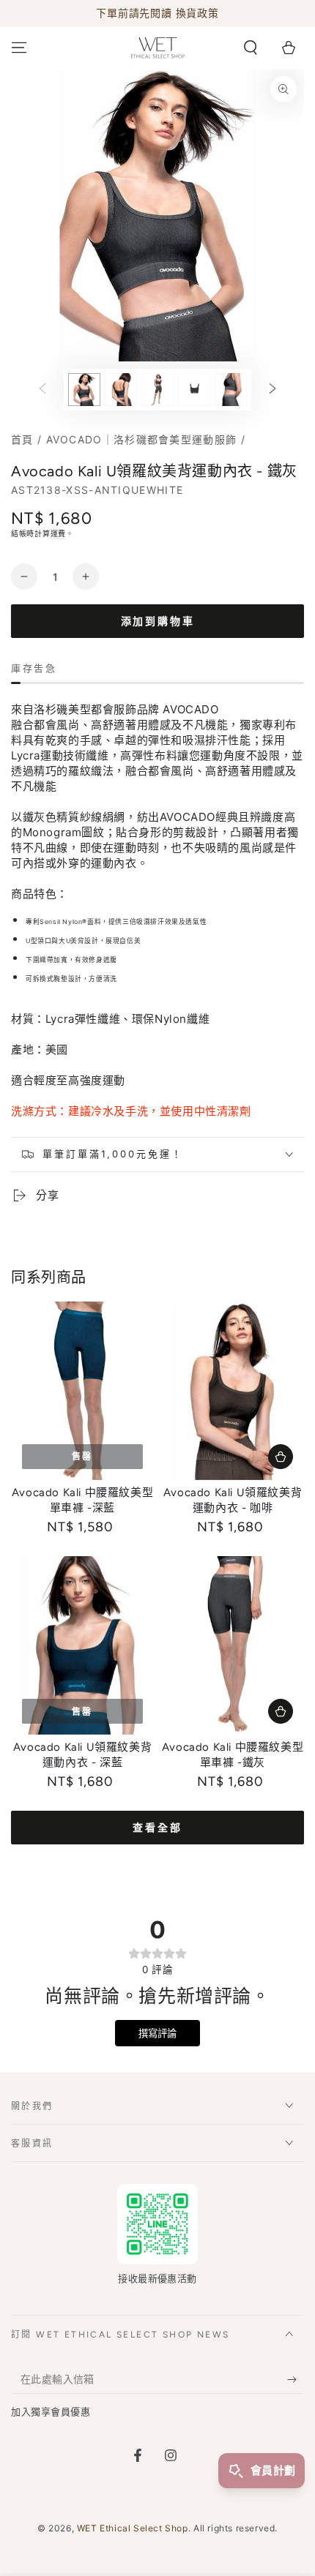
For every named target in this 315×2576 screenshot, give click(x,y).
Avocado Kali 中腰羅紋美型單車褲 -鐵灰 (233, 1755)
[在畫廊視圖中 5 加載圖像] (231, 390)
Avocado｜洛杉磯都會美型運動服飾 (142, 439)
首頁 (22, 439)
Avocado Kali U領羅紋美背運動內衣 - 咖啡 (233, 1501)
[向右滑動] (273, 390)
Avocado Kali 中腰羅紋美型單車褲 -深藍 (82, 1501)
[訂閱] (296, 2379)
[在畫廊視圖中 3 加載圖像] (157, 390)
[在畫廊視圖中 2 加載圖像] (121, 390)
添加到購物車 (158, 622)
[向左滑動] (42, 390)
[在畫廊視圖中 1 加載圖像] (84, 390)
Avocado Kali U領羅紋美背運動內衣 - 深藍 (82, 1755)
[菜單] (19, 48)
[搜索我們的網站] (251, 48)
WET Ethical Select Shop (133, 2528)
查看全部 (157, 1828)
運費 (58, 533)
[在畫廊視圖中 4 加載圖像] (194, 390)
